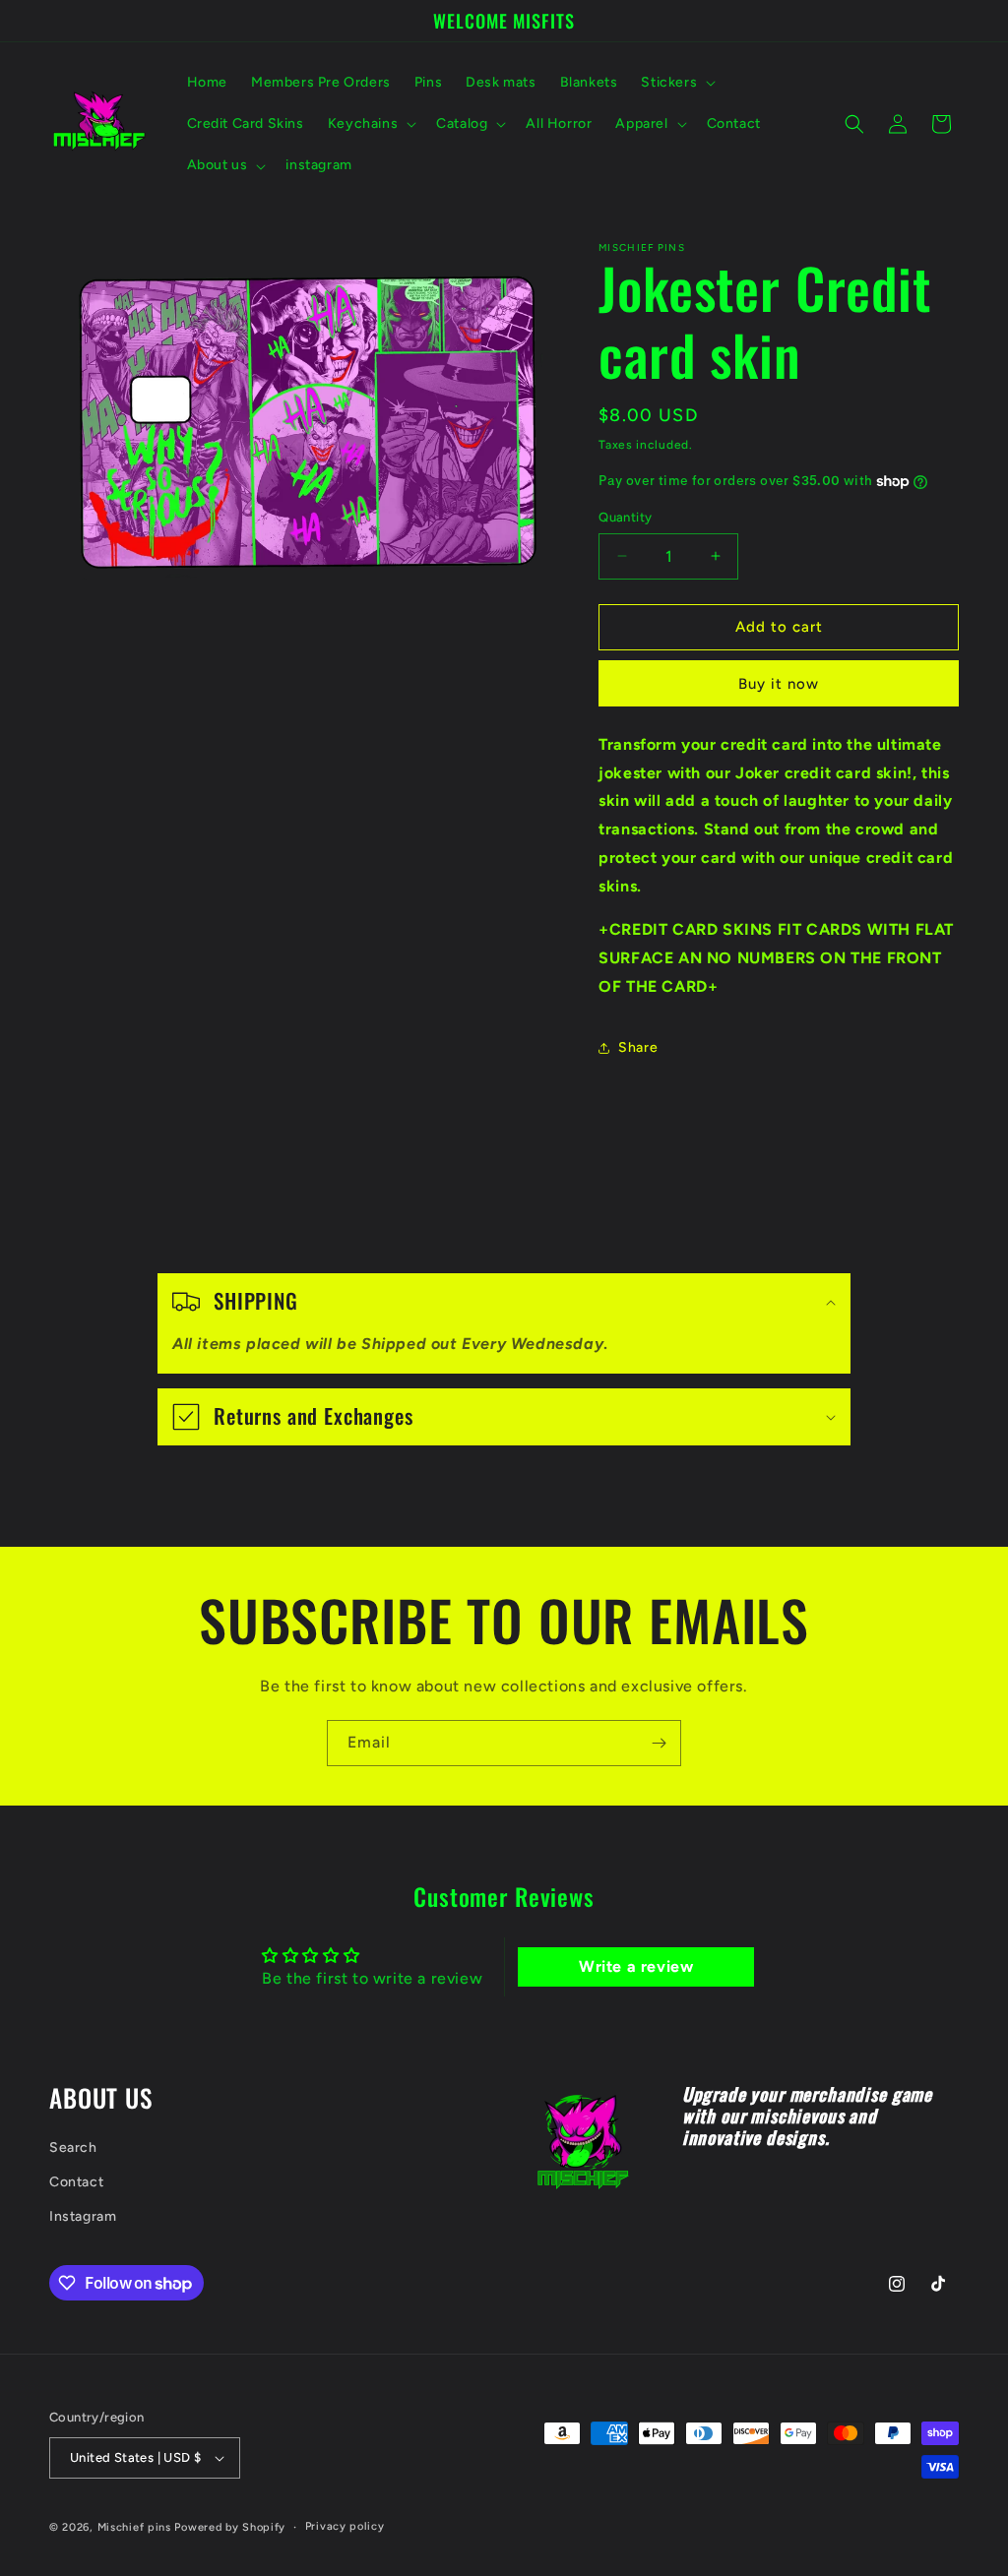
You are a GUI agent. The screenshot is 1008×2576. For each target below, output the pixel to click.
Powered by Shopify (230, 2527)
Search (73, 2147)
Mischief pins (134, 2527)
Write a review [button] (636, 1966)
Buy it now (779, 684)
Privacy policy (345, 2526)
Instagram (83, 2216)
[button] (676, 83)
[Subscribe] (659, 1743)
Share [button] (638, 1047)
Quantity (625, 517)
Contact (76, 2182)
